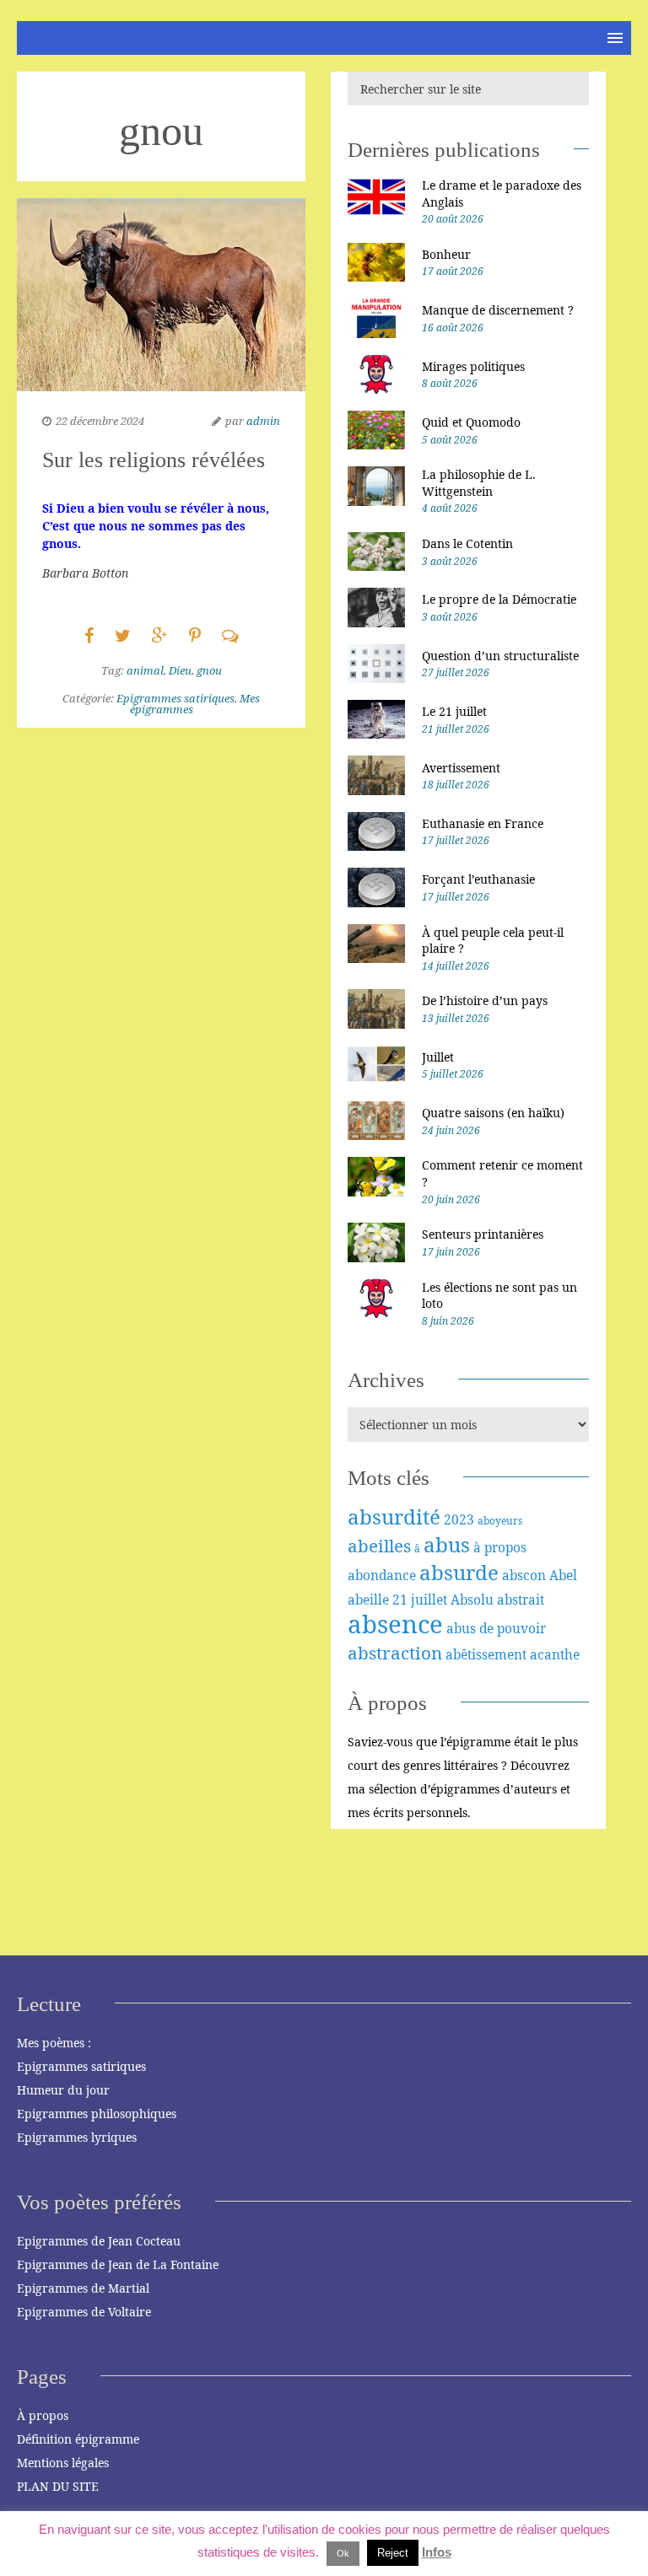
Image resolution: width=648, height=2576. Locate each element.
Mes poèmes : (54, 2043)
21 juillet (420, 1600)
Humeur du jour (63, 2090)
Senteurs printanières (483, 1234)
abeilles (379, 1546)
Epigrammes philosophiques (97, 2114)
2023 (459, 1519)
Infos (437, 2552)
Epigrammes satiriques (175, 698)
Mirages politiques (473, 366)
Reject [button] (393, 2553)
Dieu (180, 670)
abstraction (395, 1653)
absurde (459, 1572)
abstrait (521, 1600)
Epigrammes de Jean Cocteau (99, 2241)
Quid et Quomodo (471, 422)
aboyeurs (500, 1521)
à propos (500, 1547)
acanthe (555, 1654)
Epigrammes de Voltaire (84, 2312)
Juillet (438, 1057)
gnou (209, 670)
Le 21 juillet (454, 711)
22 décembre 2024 (100, 421)
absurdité (394, 1517)
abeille (368, 1600)
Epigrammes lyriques (77, 2137)
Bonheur (446, 254)
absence (395, 1624)
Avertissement (461, 768)
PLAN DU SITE (58, 2486)
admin (263, 421)
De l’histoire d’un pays (485, 1000)
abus (447, 1544)
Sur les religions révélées (154, 460)
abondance (382, 1575)
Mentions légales (63, 2463)
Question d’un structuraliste (500, 656)
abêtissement (486, 1654)
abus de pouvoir (496, 1628)
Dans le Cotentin (467, 543)
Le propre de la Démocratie (499, 599)
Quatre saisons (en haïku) (493, 1113)
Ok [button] (343, 2553)
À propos (43, 2415)
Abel (563, 1575)
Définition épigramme (78, 2439)
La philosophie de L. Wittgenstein (479, 483)
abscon (524, 1575)
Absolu (472, 1600)
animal (145, 670)
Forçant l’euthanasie (478, 879)
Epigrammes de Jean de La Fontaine (118, 2264)
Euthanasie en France (483, 823)
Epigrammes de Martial (83, 2288)
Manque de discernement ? (498, 310)
